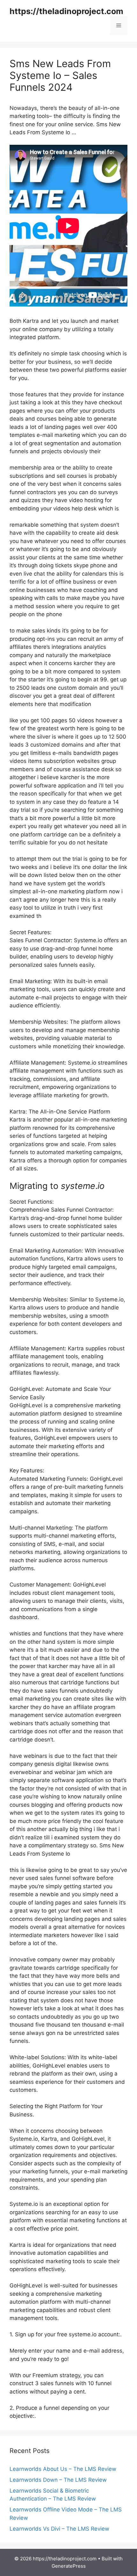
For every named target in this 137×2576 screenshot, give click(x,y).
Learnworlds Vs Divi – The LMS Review (59, 2529)
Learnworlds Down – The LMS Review (58, 2480)
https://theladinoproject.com (66, 11)
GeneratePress (69, 2566)
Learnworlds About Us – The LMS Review (63, 2469)
